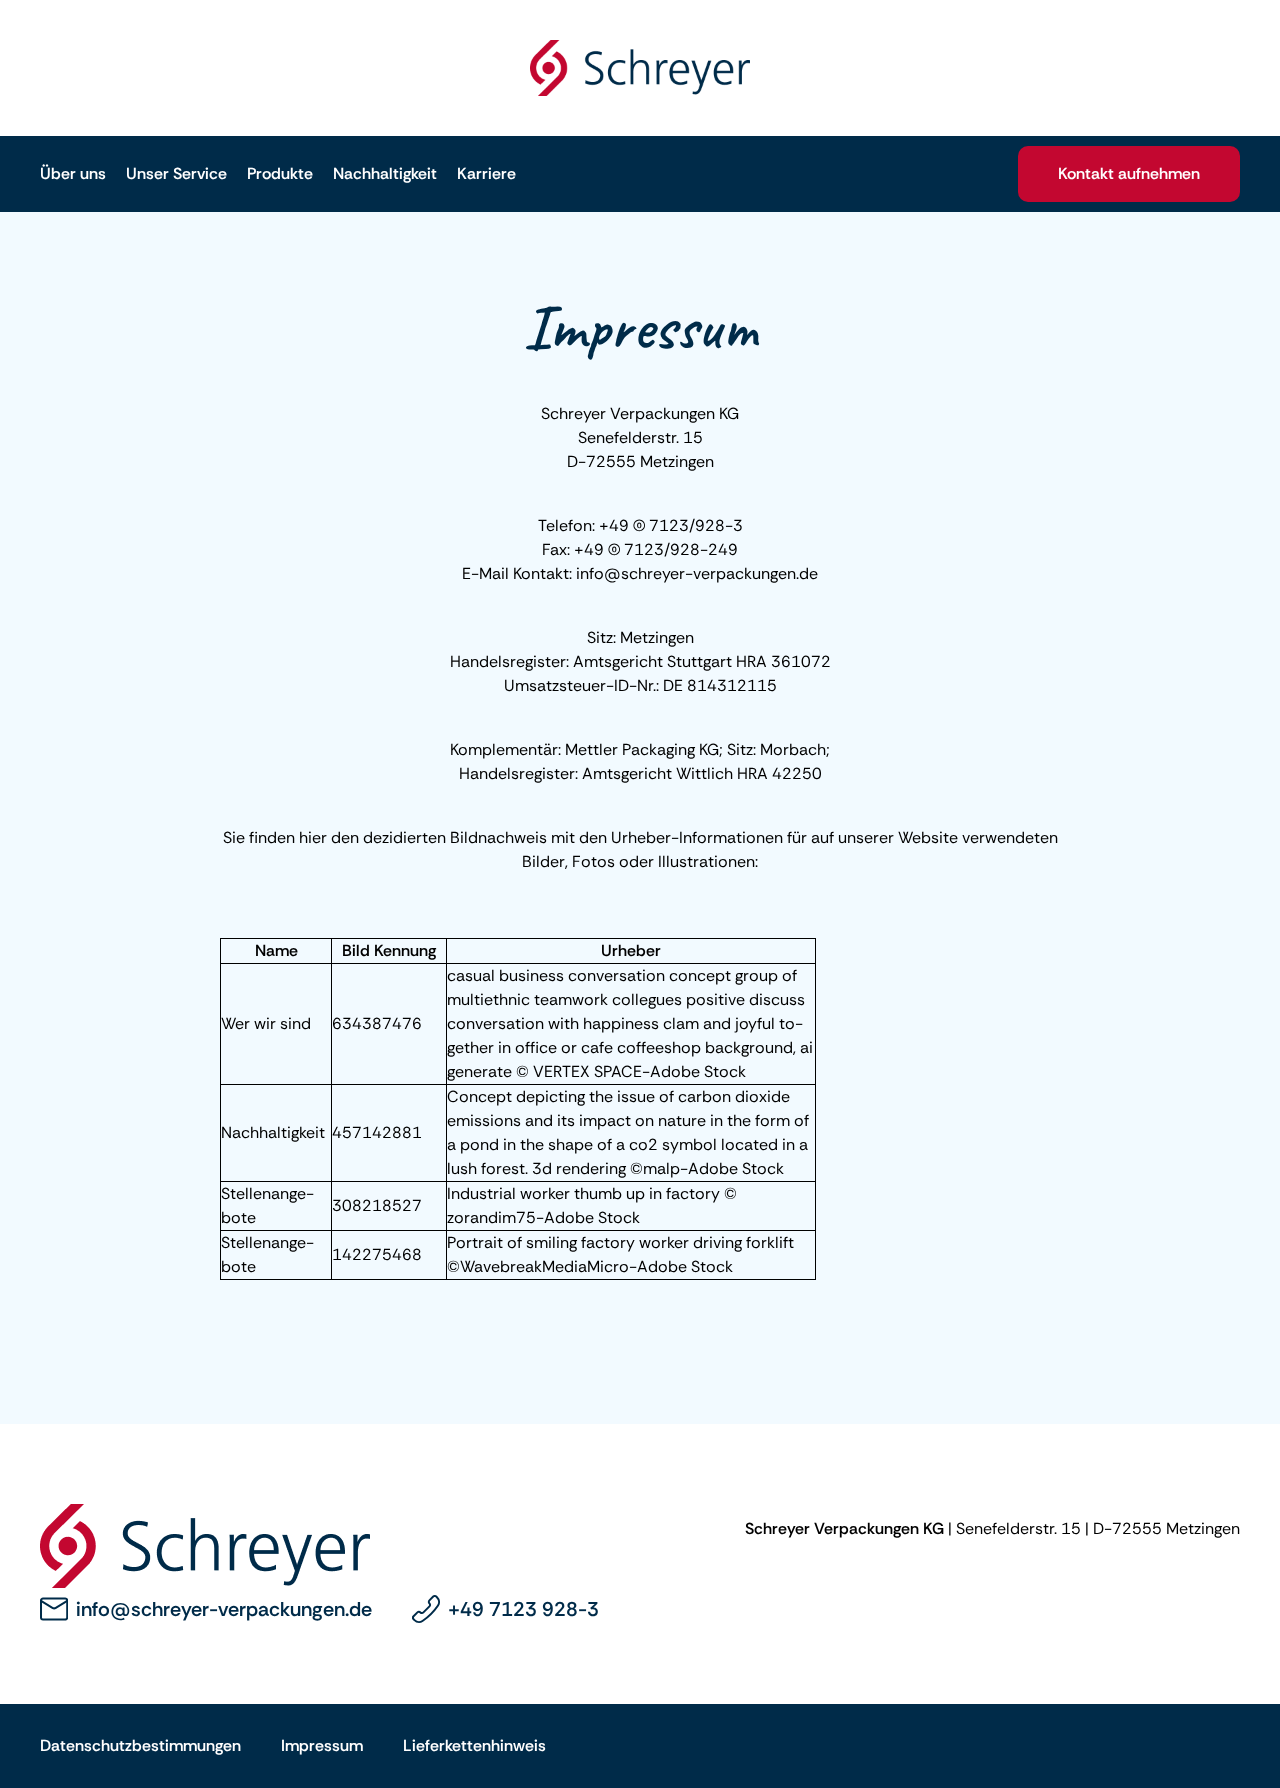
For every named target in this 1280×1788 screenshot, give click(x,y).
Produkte (280, 173)
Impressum (322, 1745)
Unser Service (176, 173)
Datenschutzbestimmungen (140, 1745)
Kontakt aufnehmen (1129, 173)
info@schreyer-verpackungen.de (224, 1609)
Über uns (73, 173)
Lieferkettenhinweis (474, 1745)
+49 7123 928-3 (523, 1609)
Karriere (486, 173)
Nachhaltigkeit (385, 173)
